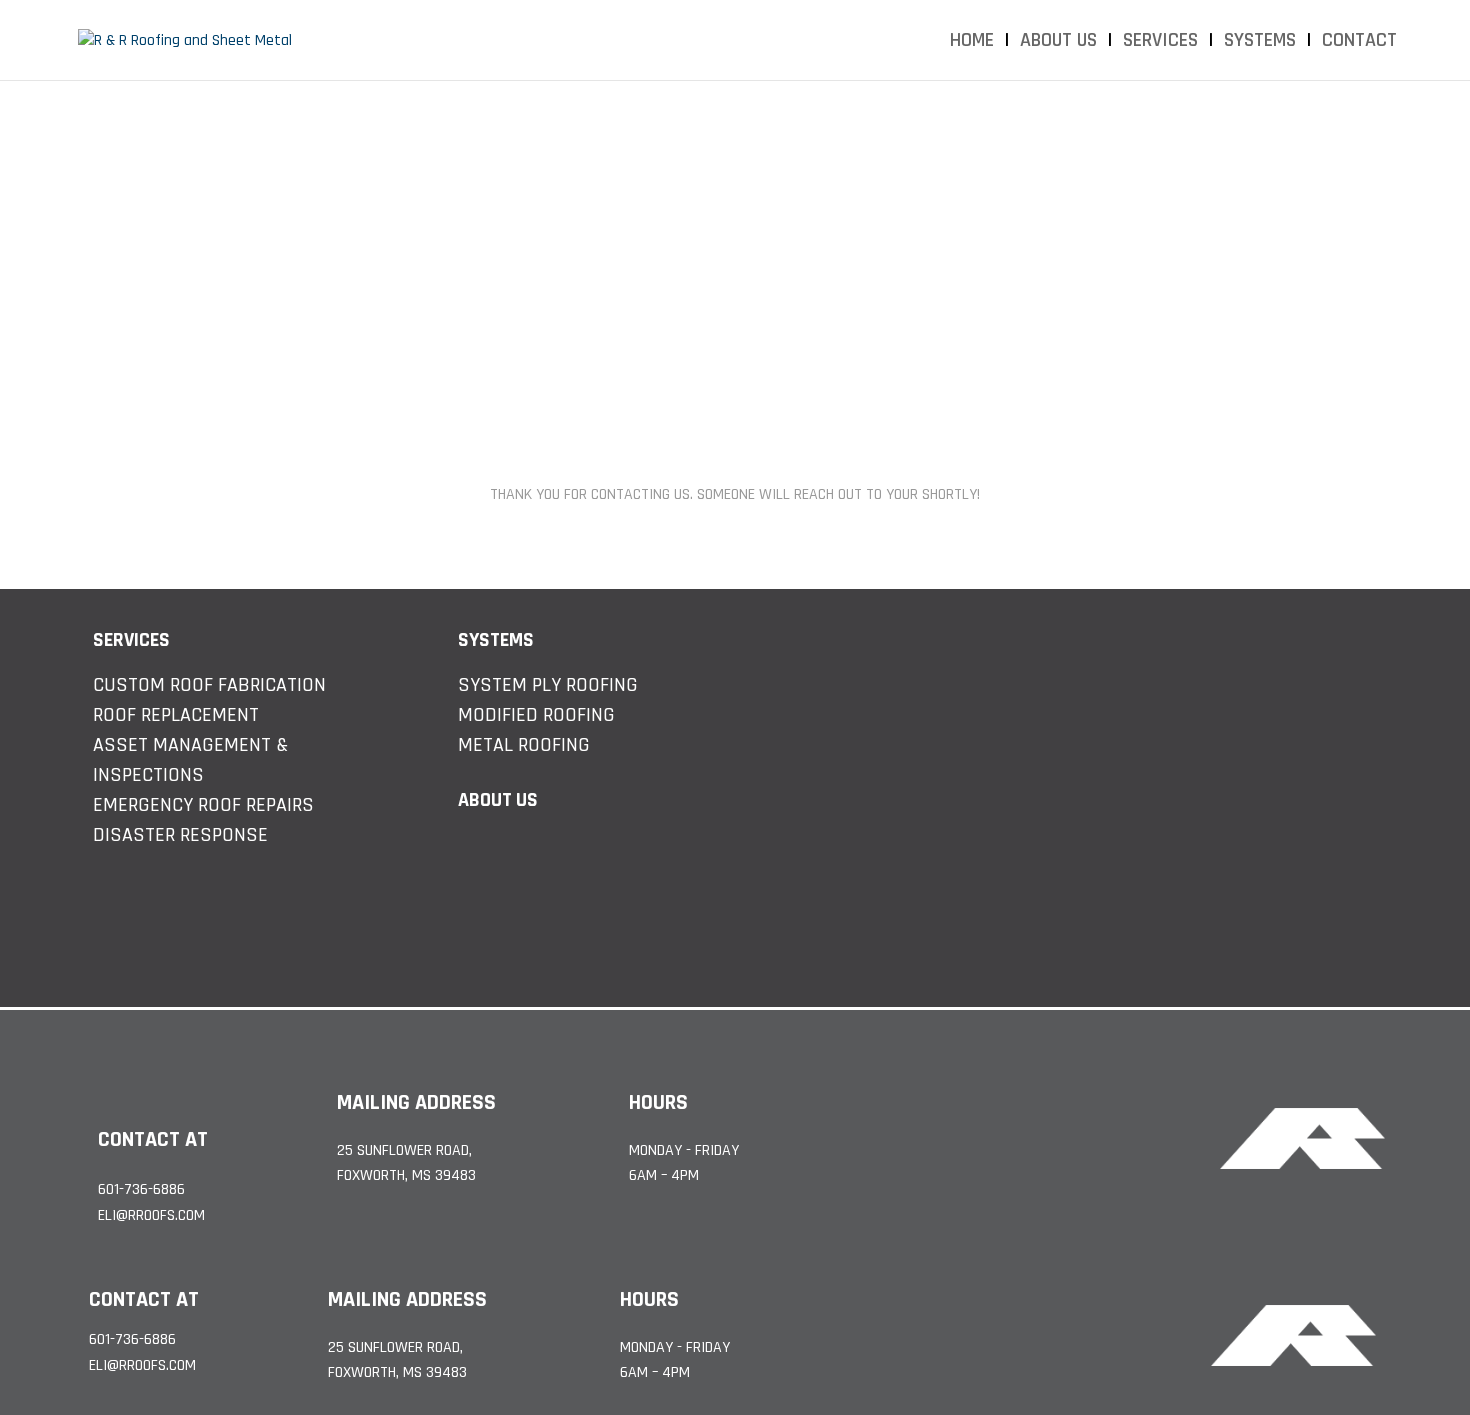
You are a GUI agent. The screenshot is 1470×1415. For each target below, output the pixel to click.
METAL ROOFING (524, 745)
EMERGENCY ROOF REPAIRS (203, 805)
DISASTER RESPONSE (180, 835)
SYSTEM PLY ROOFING (548, 685)
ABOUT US (1058, 43)
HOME (972, 43)
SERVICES (1160, 43)
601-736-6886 (141, 1190)
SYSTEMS (1260, 43)
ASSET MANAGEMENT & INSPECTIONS (190, 760)
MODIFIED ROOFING (536, 715)
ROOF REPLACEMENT (176, 715)
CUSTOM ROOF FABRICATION (209, 685)
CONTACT (1359, 43)
